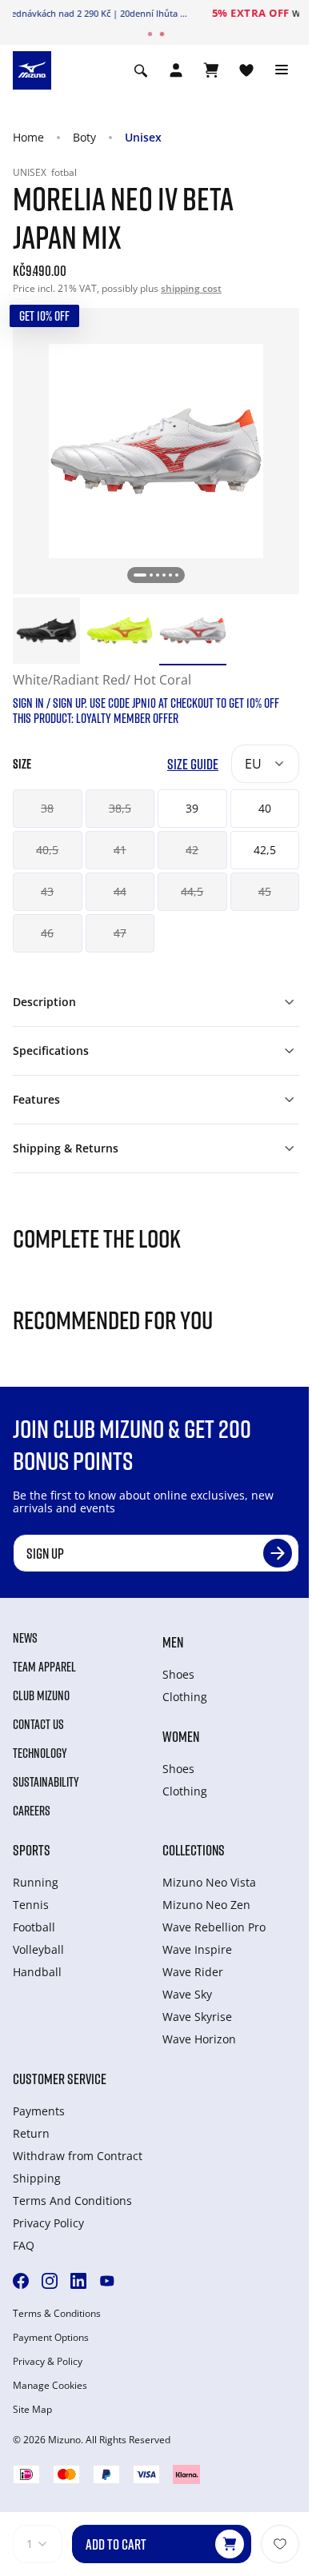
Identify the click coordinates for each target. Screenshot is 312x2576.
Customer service (60, 2079)
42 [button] (192, 850)
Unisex (143, 137)
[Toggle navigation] (282, 70)
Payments (39, 2111)
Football (34, 1927)
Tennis (31, 1905)
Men (173, 1642)
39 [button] (192, 808)
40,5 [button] (47, 850)
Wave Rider (193, 1972)
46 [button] (47, 933)
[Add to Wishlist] (280, 2544)
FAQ (24, 2245)
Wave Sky (187, 1994)
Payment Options (51, 2338)
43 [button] (47, 891)
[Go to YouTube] (107, 2281)
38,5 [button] (120, 808)
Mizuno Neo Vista (209, 1882)
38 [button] (47, 808)
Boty (84, 137)
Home (28, 137)
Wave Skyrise (197, 2017)
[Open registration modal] (176, 70)
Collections (194, 1850)
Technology (40, 1753)
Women (181, 1736)
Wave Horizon (199, 2039)
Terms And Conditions (72, 2201)
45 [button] (265, 891)
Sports (32, 1850)
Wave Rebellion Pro (214, 1927)
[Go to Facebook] (21, 2281)
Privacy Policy (48, 2223)
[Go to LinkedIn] (78, 2281)
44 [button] (120, 891)
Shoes (178, 1674)
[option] (46, 631)
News (25, 1638)
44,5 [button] (192, 891)
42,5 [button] (265, 850)
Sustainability (46, 1782)
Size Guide (193, 764)
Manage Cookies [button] (50, 2386)
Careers (32, 1811)
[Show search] (141, 70)
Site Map (32, 2410)
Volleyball (38, 1949)
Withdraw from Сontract (78, 2156)
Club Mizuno (41, 1695)
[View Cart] (211, 70)
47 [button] (120, 933)
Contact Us (38, 1724)
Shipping (37, 2178)
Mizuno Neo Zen (206, 1905)
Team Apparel (44, 1667)
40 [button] (265, 808)
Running (36, 1882)
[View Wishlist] (246, 70)
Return (31, 2133)
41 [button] (120, 850)
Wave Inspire (197, 1949)
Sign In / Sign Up (248, 13)
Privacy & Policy (48, 2362)
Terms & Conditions (57, 2314)
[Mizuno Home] (32, 69)
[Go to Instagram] (50, 2281)
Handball (37, 1972)
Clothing (185, 1697)
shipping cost (191, 288)
